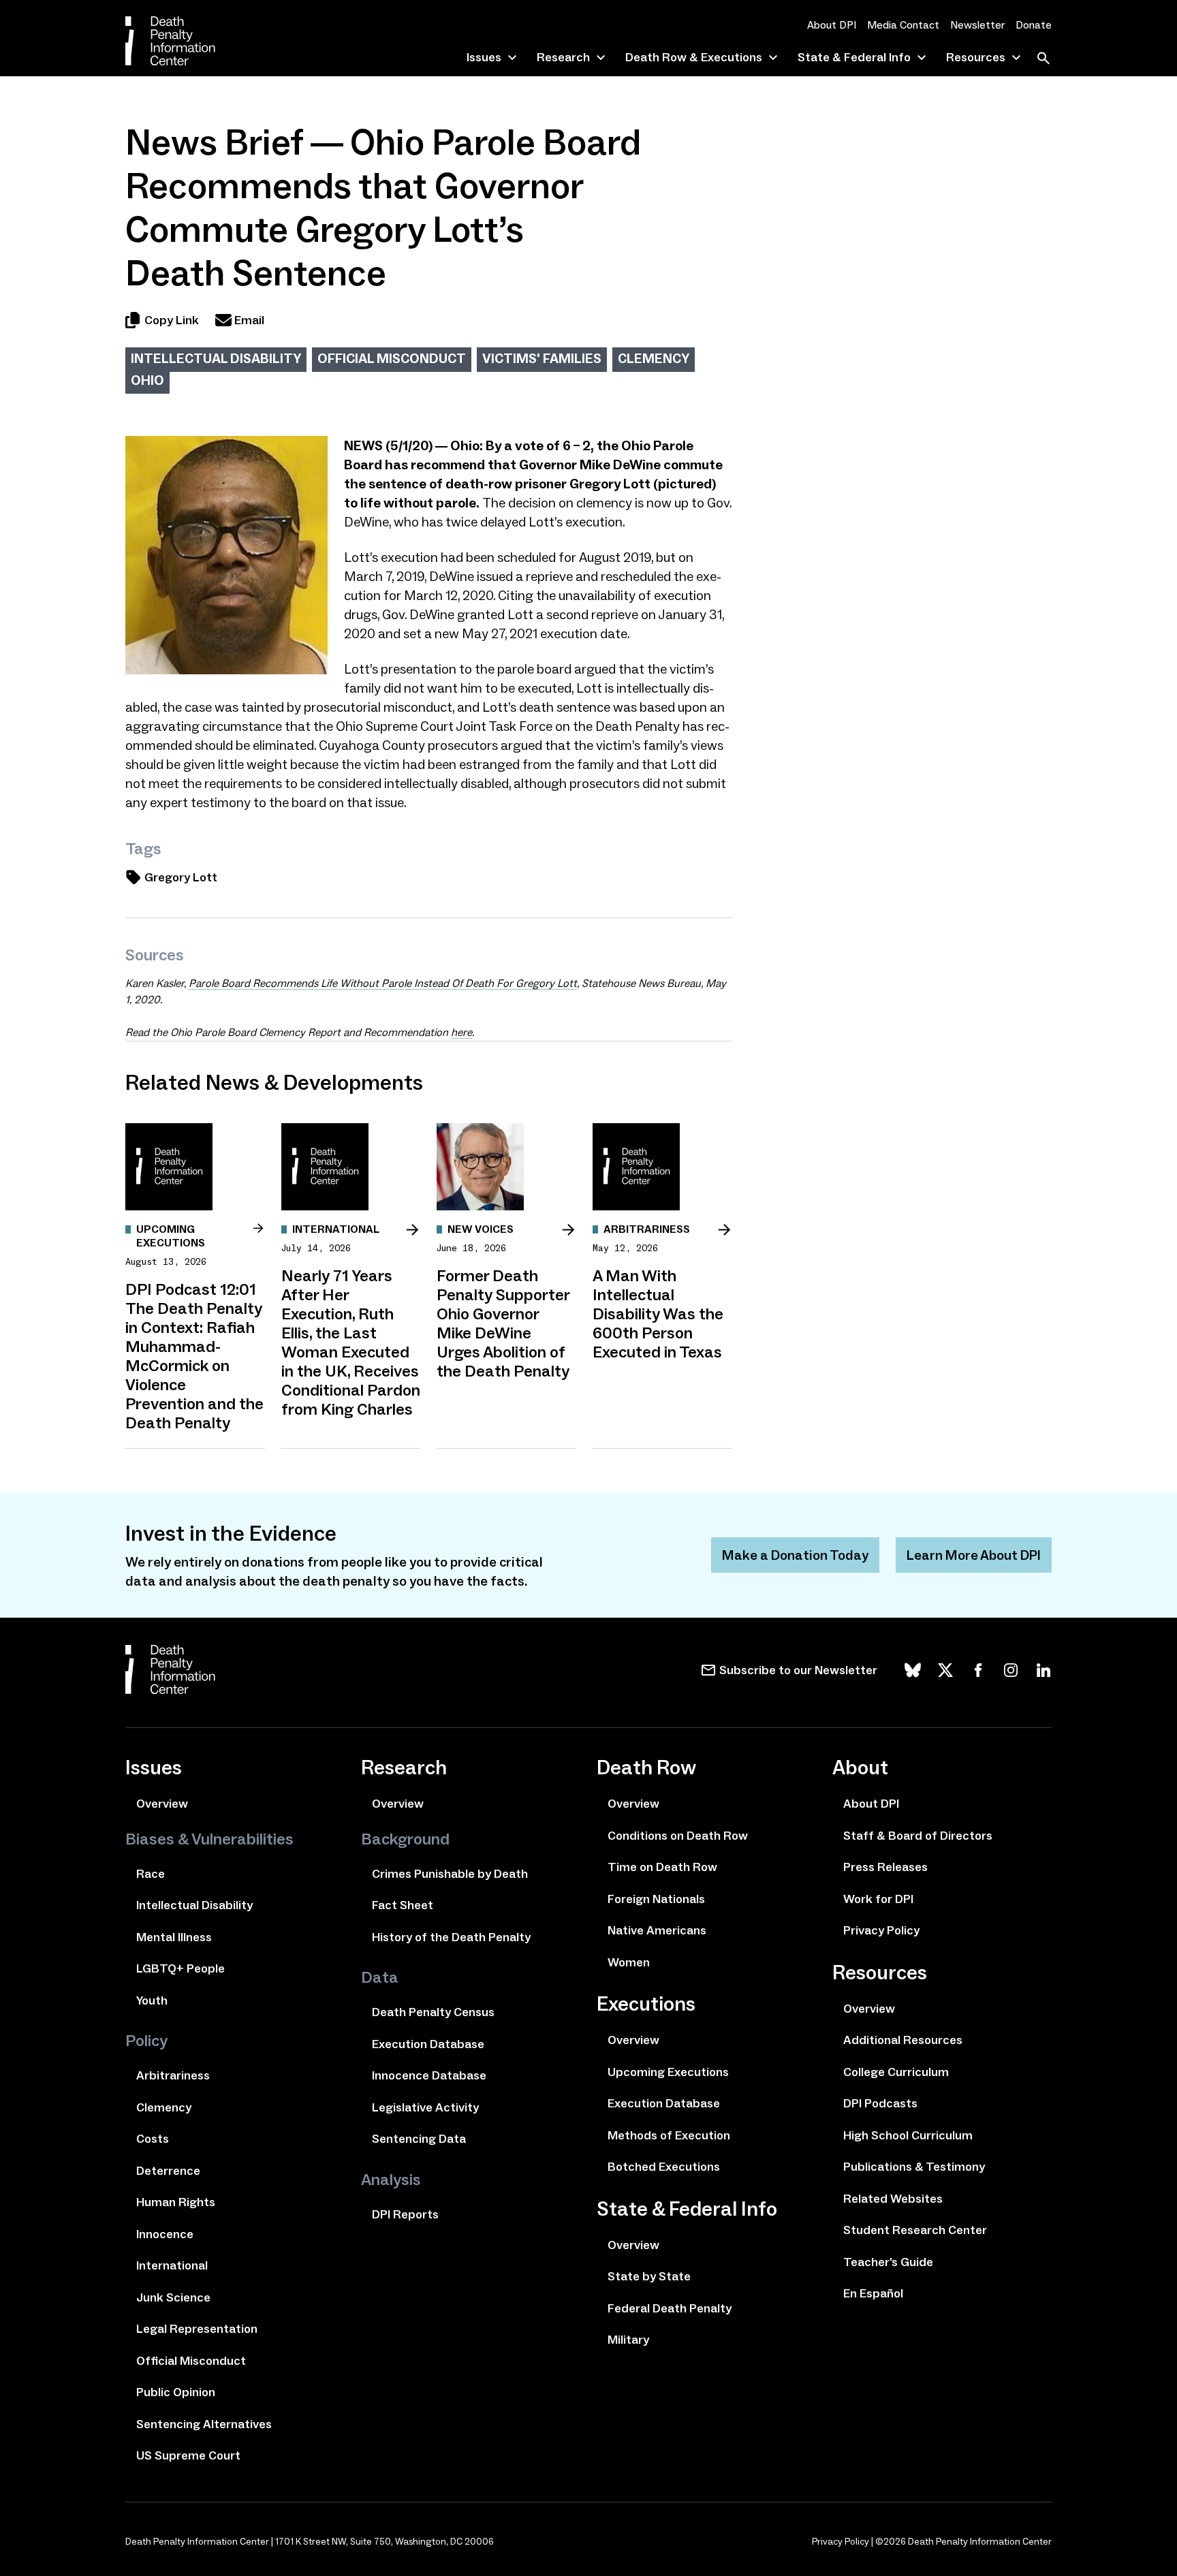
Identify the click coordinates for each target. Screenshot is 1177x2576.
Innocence (165, 2234)
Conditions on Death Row (678, 1836)
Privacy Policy (881, 1930)
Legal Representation (197, 2329)
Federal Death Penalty (670, 2308)
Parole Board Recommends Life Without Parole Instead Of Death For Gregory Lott (383, 983)
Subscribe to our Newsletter (798, 1670)
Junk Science (173, 2297)
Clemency (654, 358)
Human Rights (176, 2202)
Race (151, 1874)
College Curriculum (896, 2072)
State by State (649, 2276)
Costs (153, 2139)
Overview (162, 1804)
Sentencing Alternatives (204, 2424)
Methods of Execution (669, 2135)
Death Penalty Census (433, 2012)
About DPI (832, 25)
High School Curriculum (908, 2135)
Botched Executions (664, 2167)
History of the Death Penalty (451, 1937)
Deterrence (168, 2171)
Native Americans (657, 1930)
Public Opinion (176, 2392)
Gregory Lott (181, 877)
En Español (873, 2293)
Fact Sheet (403, 1905)
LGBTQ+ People (181, 1968)
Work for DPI (878, 1899)
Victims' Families (542, 358)
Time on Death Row (662, 1867)
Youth (152, 2000)
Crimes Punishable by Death (450, 1874)
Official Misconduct (392, 358)
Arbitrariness (173, 2075)
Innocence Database (429, 2075)
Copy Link (172, 320)
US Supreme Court (188, 2455)
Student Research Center (915, 2230)
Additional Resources (903, 2040)
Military (628, 2340)
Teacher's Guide (888, 2262)
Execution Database (428, 2044)
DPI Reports (405, 2214)
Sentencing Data (419, 2139)
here (461, 1032)
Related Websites (893, 2199)
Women (629, 1962)
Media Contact (903, 25)
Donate (1034, 25)
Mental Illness (174, 1937)
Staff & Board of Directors (918, 1836)
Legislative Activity (425, 2107)
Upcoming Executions (668, 2072)
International (172, 2265)
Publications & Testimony (914, 2167)
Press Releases (885, 1867)
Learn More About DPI (974, 1555)
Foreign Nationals (656, 1899)
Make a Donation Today (795, 1555)
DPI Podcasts (880, 2103)
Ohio (147, 380)
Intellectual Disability (216, 358)
